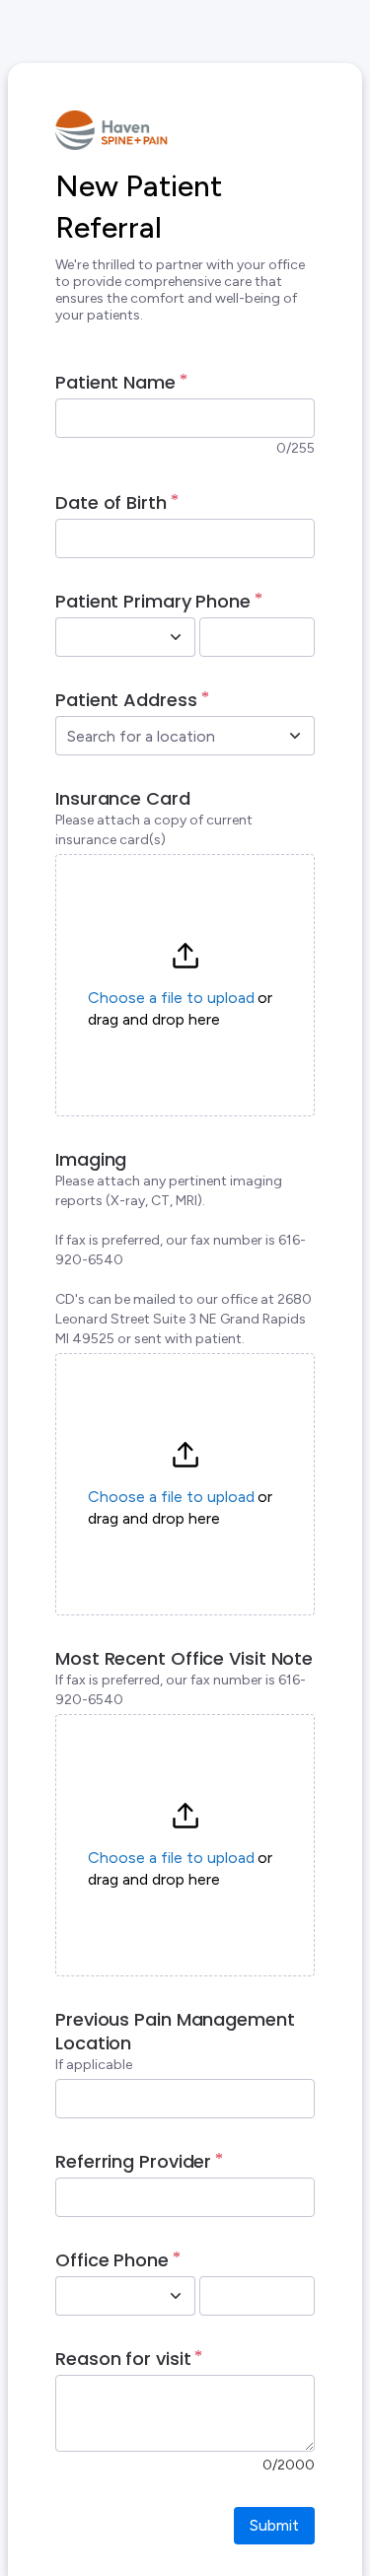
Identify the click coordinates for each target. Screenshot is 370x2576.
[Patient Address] (295, 736)
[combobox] (104, 637)
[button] (185, 985)
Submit (274, 2525)
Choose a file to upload (171, 998)
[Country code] (176, 637)
